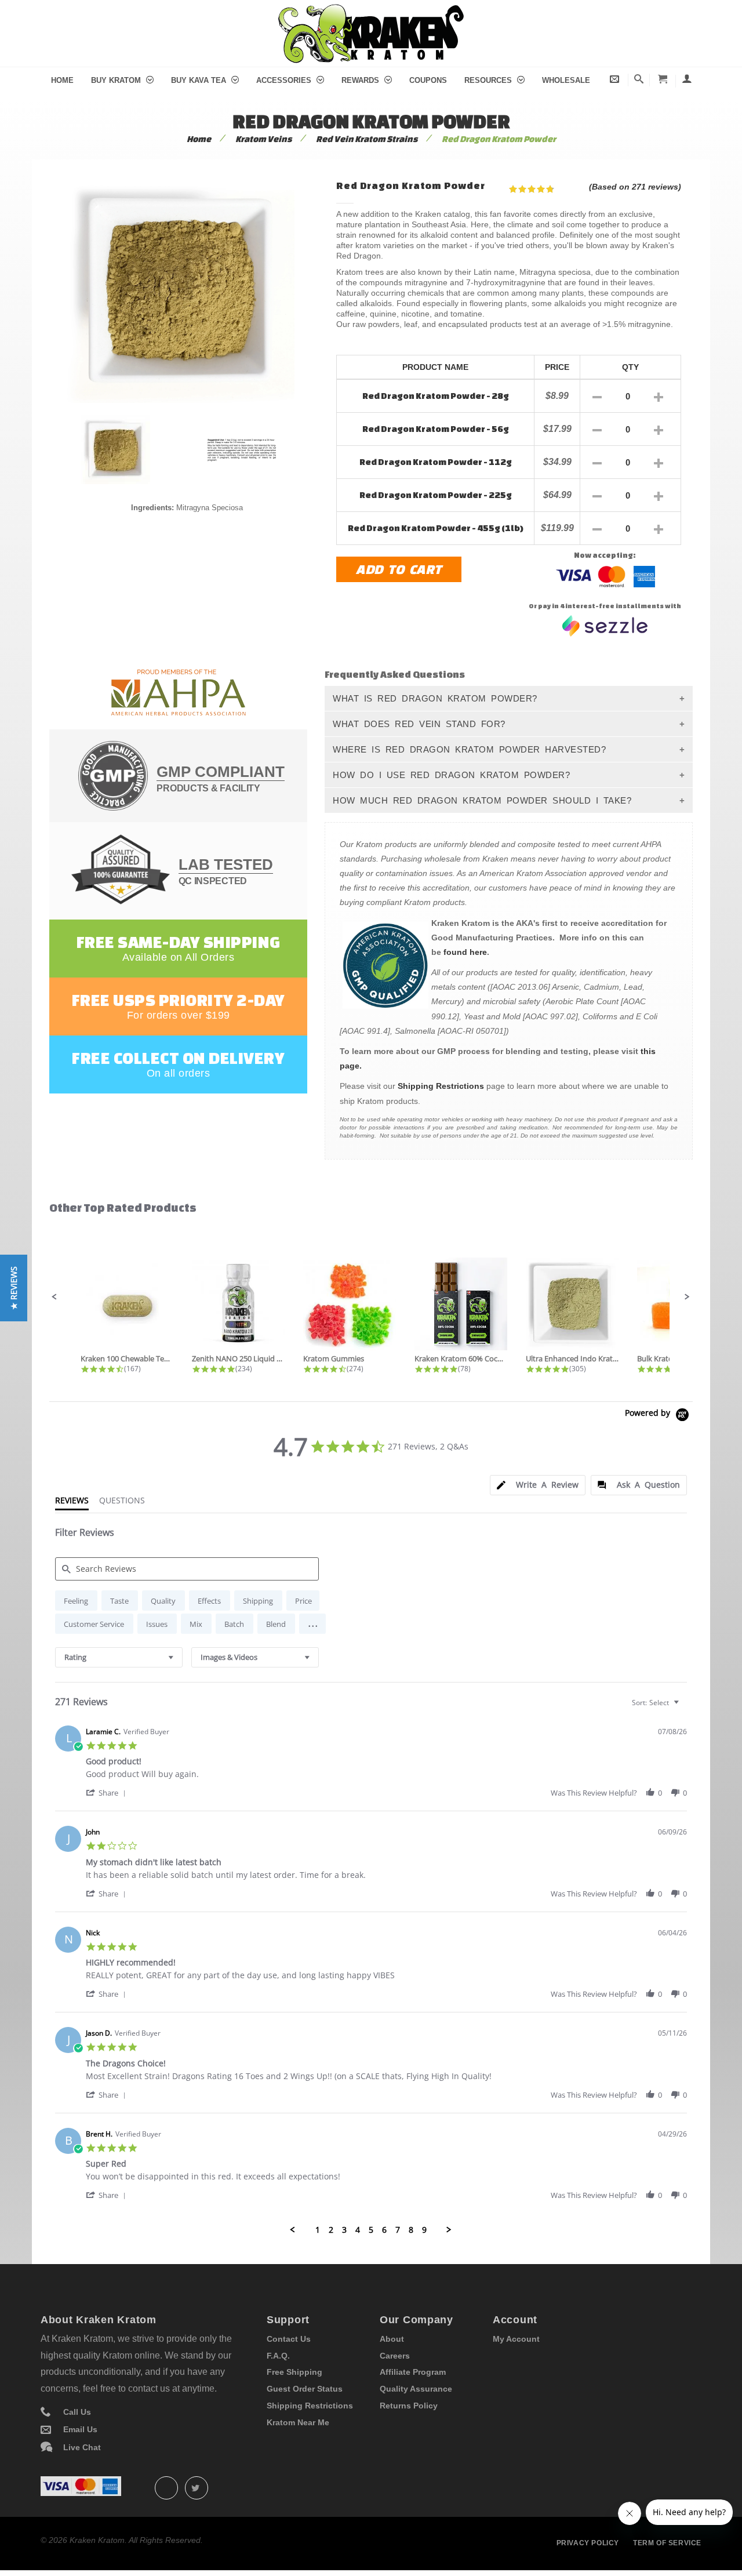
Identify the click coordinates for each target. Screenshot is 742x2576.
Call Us (77, 2412)
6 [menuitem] (384, 2230)
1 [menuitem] (318, 2230)
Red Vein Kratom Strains (367, 139)
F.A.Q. (278, 2356)
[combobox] (119, 1657)
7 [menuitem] (398, 2230)
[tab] (538, 1485)
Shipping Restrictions (441, 1086)
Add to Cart (399, 569)
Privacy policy (588, 2543)
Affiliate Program (413, 2372)
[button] (54, 1297)
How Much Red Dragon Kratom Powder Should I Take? (482, 800)
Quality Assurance (416, 2389)
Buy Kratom (117, 80)
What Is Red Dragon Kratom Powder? (435, 698)
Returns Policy (409, 2406)
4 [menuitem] (358, 2230)
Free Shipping (294, 2372)
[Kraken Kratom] (371, 11)
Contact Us (289, 2339)
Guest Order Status (305, 2389)
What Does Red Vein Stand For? (419, 724)
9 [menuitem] (424, 2230)
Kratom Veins (263, 139)
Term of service (667, 2543)
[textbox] (684, 1707)
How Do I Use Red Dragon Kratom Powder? (451, 775)
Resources (489, 80)
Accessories (285, 80)
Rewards (361, 80)
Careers (395, 2356)
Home (62, 80)
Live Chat (82, 2447)
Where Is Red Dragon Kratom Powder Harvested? (469, 749)
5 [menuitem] (371, 2230)
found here (465, 952)
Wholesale (566, 80)
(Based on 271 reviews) (635, 187)
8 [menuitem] (411, 2230)
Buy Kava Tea (200, 80)
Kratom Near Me (298, 2422)
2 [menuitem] (331, 2230)
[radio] (76, 1601)
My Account (516, 2339)
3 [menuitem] (344, 2230)
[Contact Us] (615, 79)
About (392, 2339)
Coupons (428, 80)
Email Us (80, 2429)
